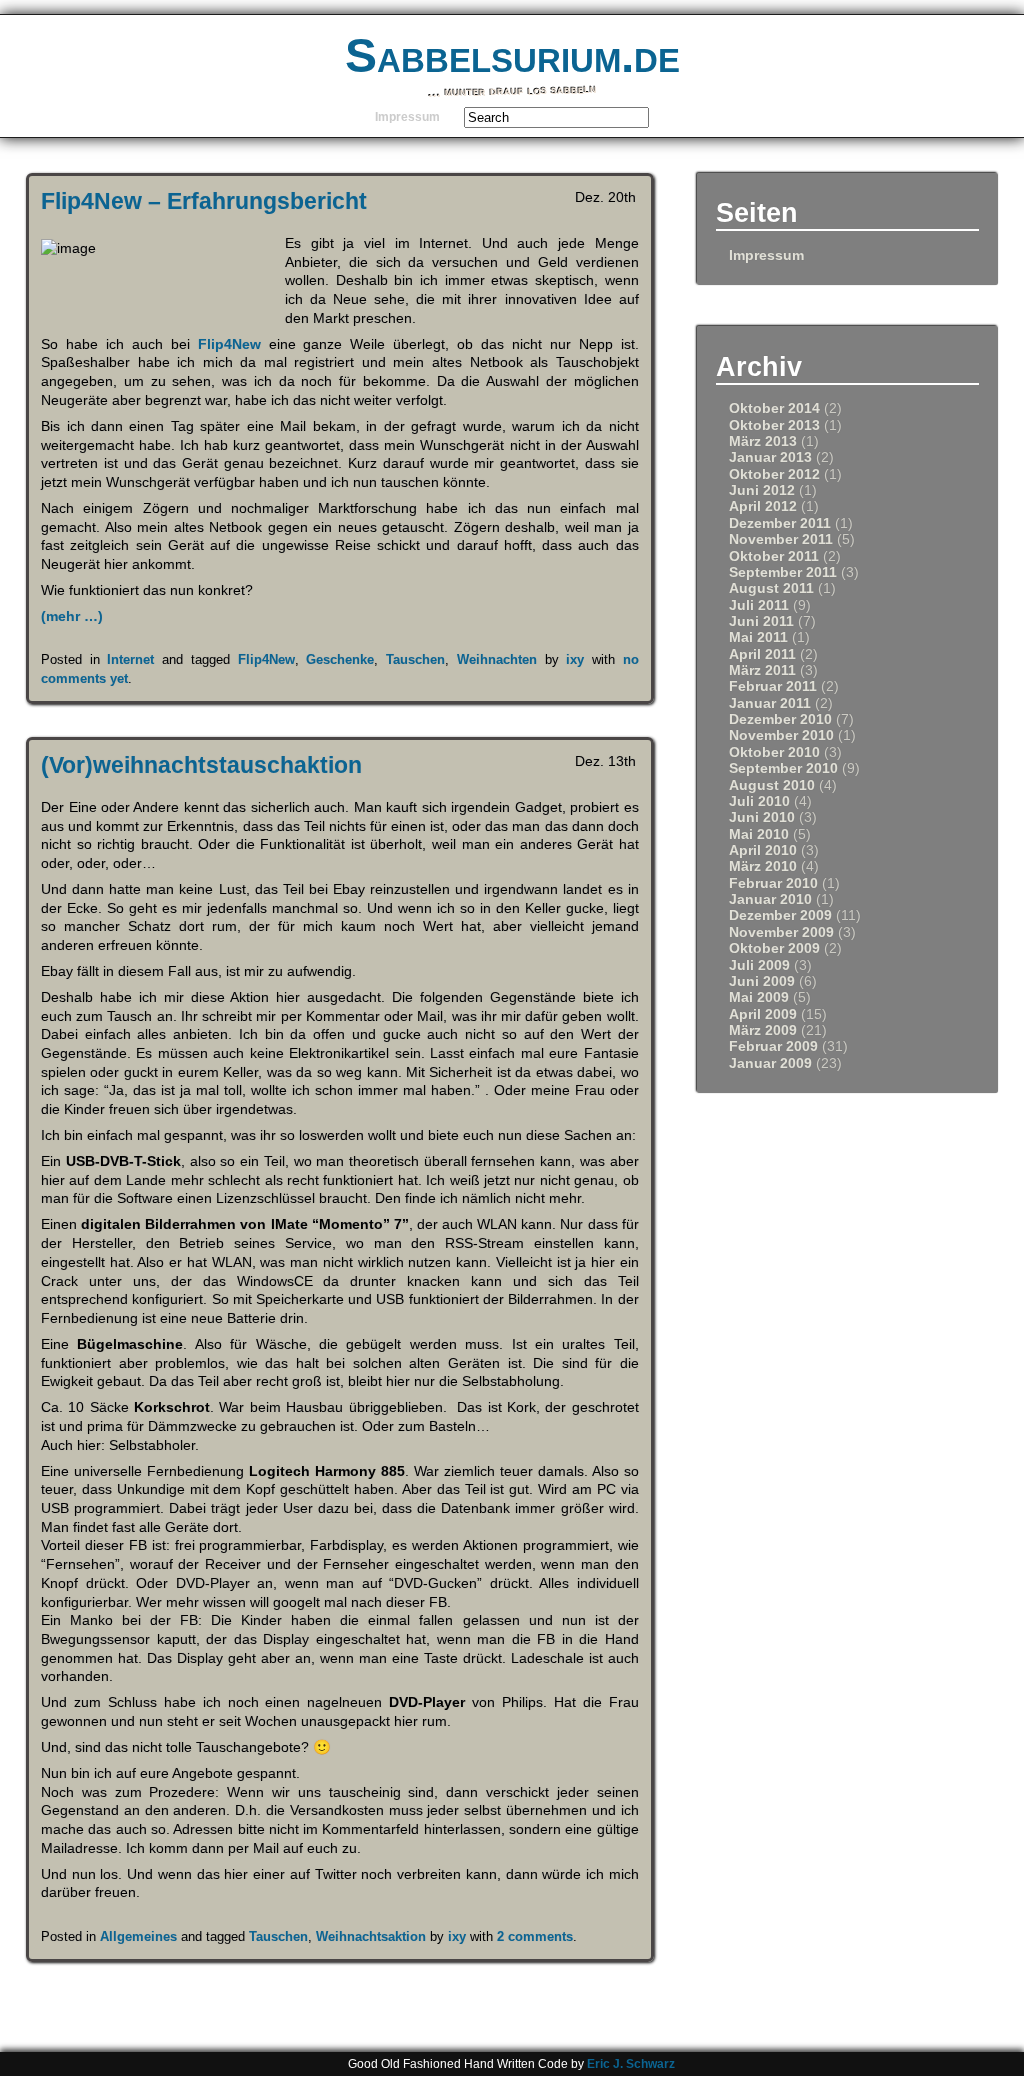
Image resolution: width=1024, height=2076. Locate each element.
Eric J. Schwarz (631, 2064)
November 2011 (781, 539)
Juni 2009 (762, 981)
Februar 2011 (773, 686)
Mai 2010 (759, 834)
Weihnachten (497, 659)
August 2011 (771, 588)
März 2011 (762, 670)
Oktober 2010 (774, 752)
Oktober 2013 (774, 425)
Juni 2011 (761, 621)
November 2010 (781, 735)
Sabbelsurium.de (512, 55)
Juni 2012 (762, 490)
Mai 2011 (758, 637)
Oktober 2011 (774, 556)
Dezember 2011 (780, 523)
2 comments (535, 1936)
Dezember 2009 (780, 915)
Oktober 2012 (774, 474)
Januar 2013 (770, 457)
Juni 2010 (762, 817)
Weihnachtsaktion (371, 1936)
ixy (575, 659)
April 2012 (763, 506)
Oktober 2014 (774, 408)
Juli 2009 (759, 965)
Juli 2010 (759, 801)
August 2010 (772, 785)
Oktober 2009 (774, 948)
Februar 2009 (773, 1046)
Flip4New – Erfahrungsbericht (204, 201)
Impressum (407, 117)
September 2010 (783, 768)
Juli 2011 (759, 605)
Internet (130, 659)
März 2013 (763, 441)
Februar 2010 (773, 883)
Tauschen (415, 659)
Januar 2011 (770, 703)
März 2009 (763, 1030)
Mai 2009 (759, 997)
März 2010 (763, 866)
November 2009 (781, 932)
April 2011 (762, 654)
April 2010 (763, 850)
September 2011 (783, 572)
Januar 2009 (770, 1063)
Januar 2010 (770, 899)
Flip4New (229, 344)
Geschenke (340, 659)
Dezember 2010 (780, 719)
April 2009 (763, 1014)
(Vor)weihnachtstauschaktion (201, 765)
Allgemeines (138, 1936)
